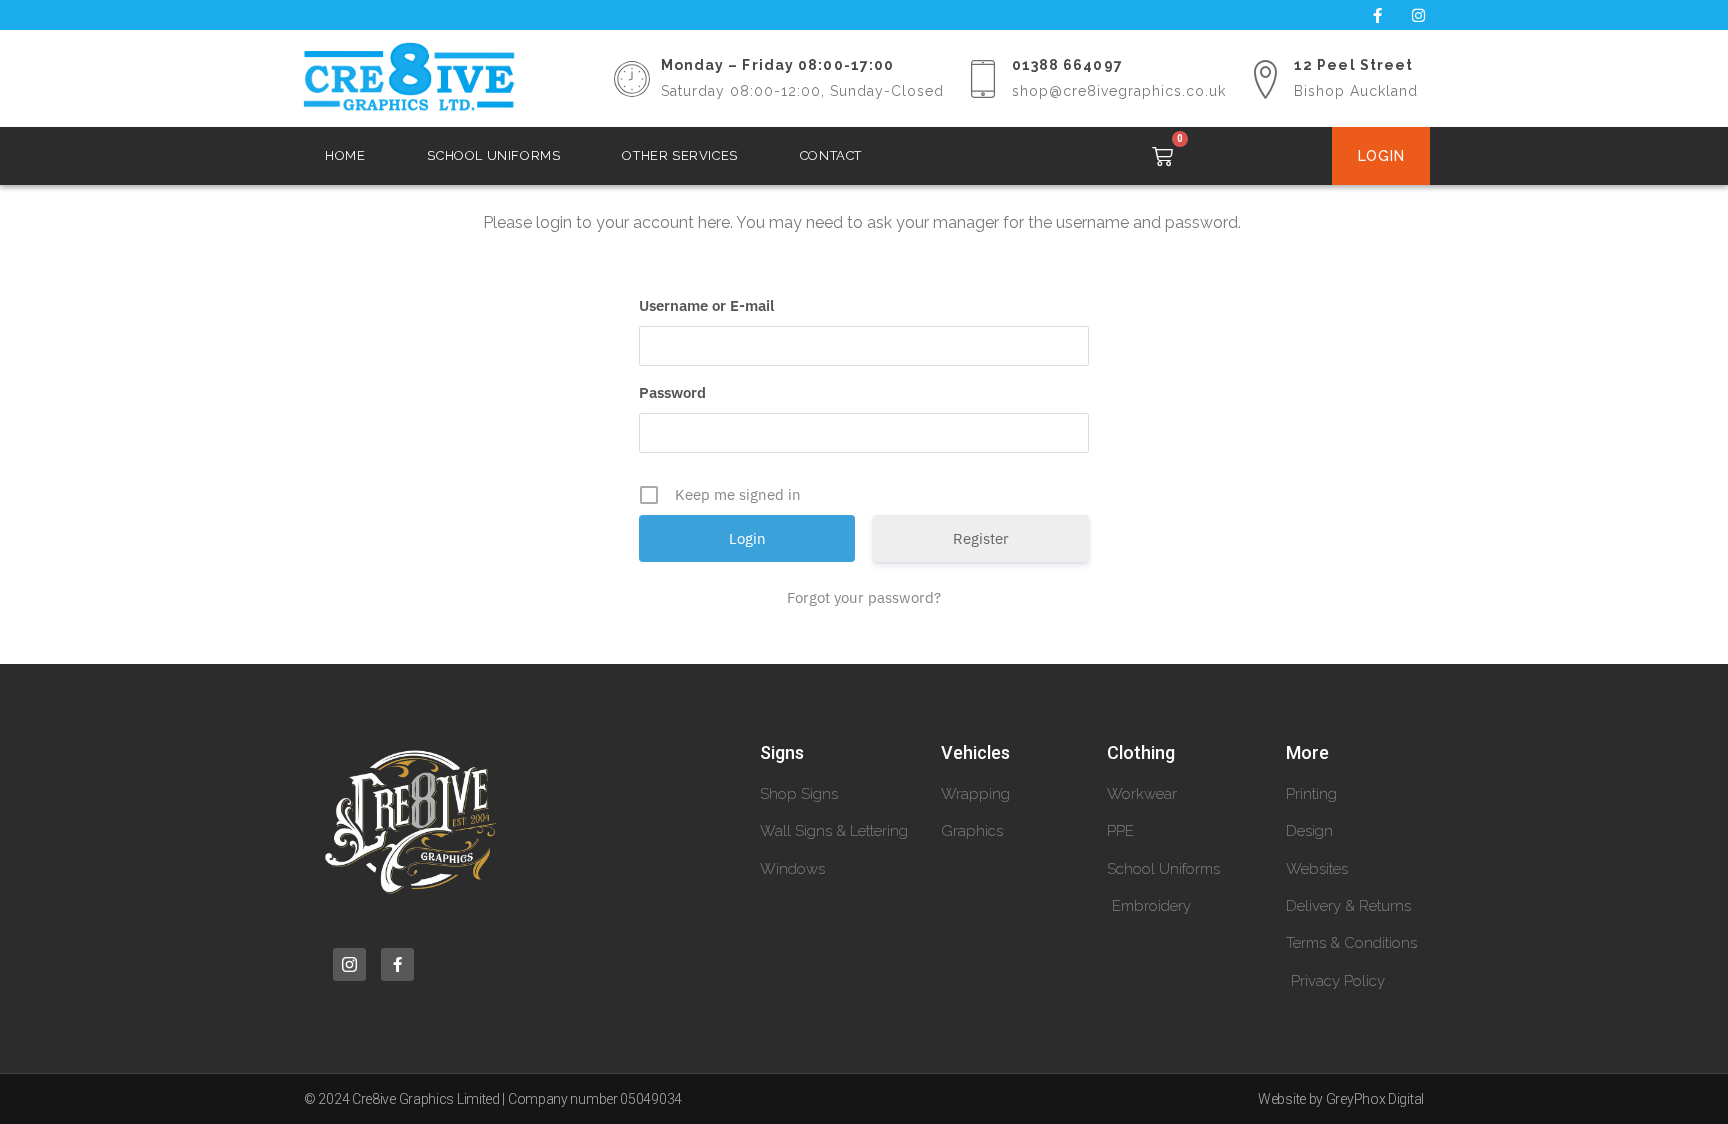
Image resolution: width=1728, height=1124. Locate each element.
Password (672, 392)
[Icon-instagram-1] (349, 964)
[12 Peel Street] (1265, 79)
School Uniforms (493, 155)
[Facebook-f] (1377, 15)
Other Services (679, 155)
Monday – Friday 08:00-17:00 (778, 65)
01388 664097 (1067, 65)
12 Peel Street (1353, 65)
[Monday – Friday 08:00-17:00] (632, 79)
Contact (831, 155)
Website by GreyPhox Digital (1341, 1099)
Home (345, 155)
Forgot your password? (864, 597)
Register (981, 538)
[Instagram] (1418, 15)
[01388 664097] (983, 79)
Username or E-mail (706, 305)
